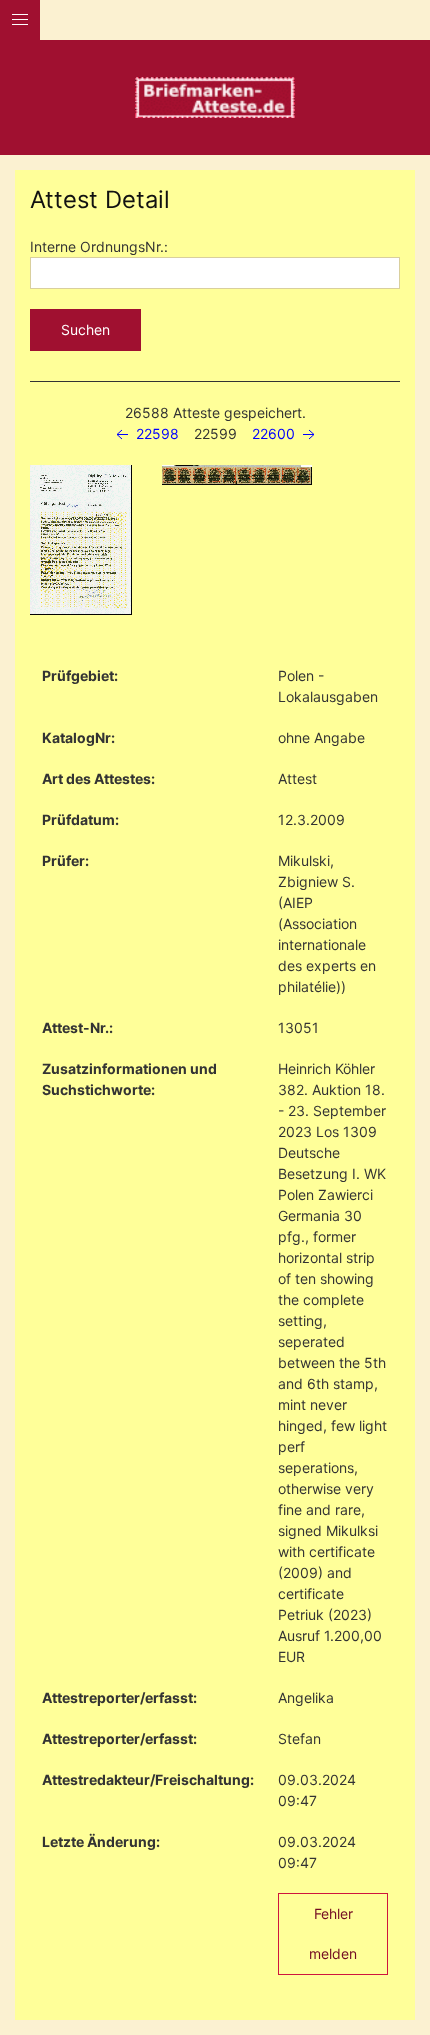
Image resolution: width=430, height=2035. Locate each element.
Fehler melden (333, 1933)
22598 (155, 433)
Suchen (85, 329)
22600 (275, 433)
